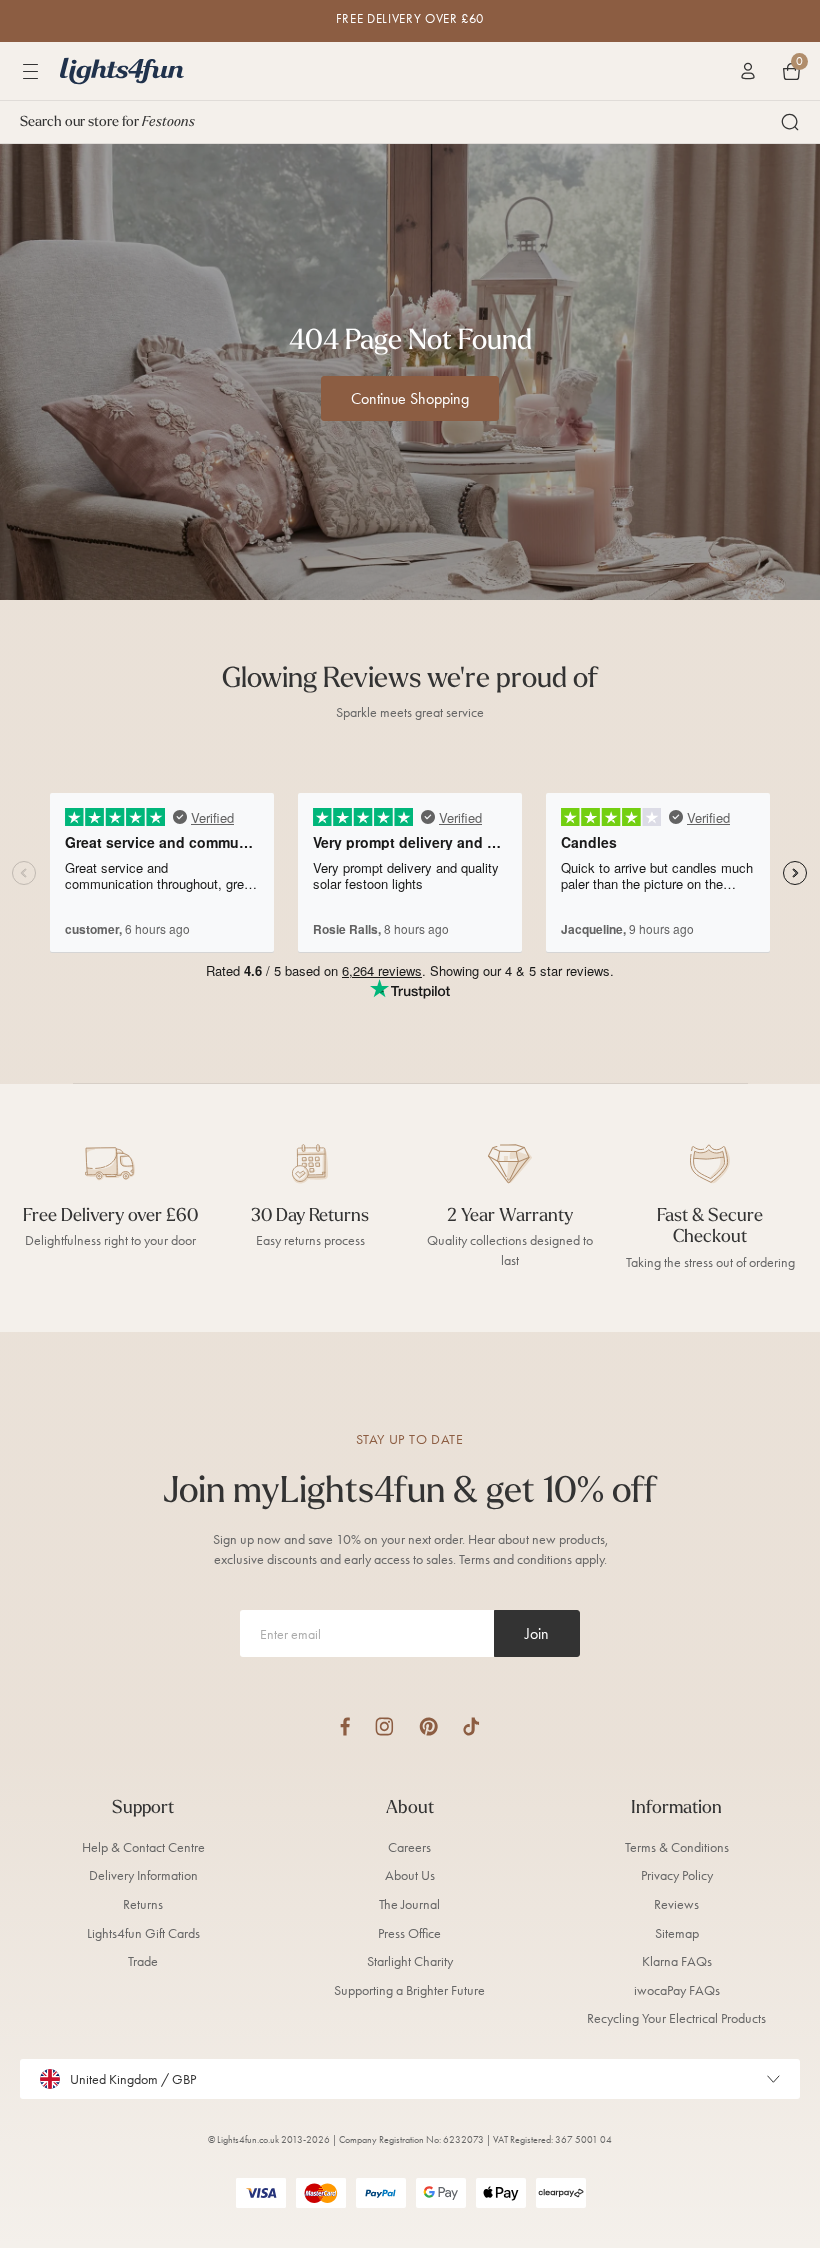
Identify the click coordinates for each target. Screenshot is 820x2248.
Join (537, 1633)
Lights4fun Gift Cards (143, 1933)
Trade (143, 1961)
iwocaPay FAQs (677, 1990)
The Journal (409, 1904)
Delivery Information (143, 1875)
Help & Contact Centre (143, 1847)
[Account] (748, 71)
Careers (409, 1847)
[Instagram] (384, 1726)
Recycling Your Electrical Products (676, 2018)
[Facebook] (345, 1726)
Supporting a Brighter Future (409, 1990)
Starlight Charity (410, 1961)
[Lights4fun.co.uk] (122, 71)
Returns (143, 1904)
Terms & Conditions (677, 1847)
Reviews (676, 1904)
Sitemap (677, 1933)
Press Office (409, 1933)
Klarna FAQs (677, 1961)
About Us (410, 1875)
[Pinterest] (428, 1726)
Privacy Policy (677, 1875)
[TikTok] (471, 1726)
